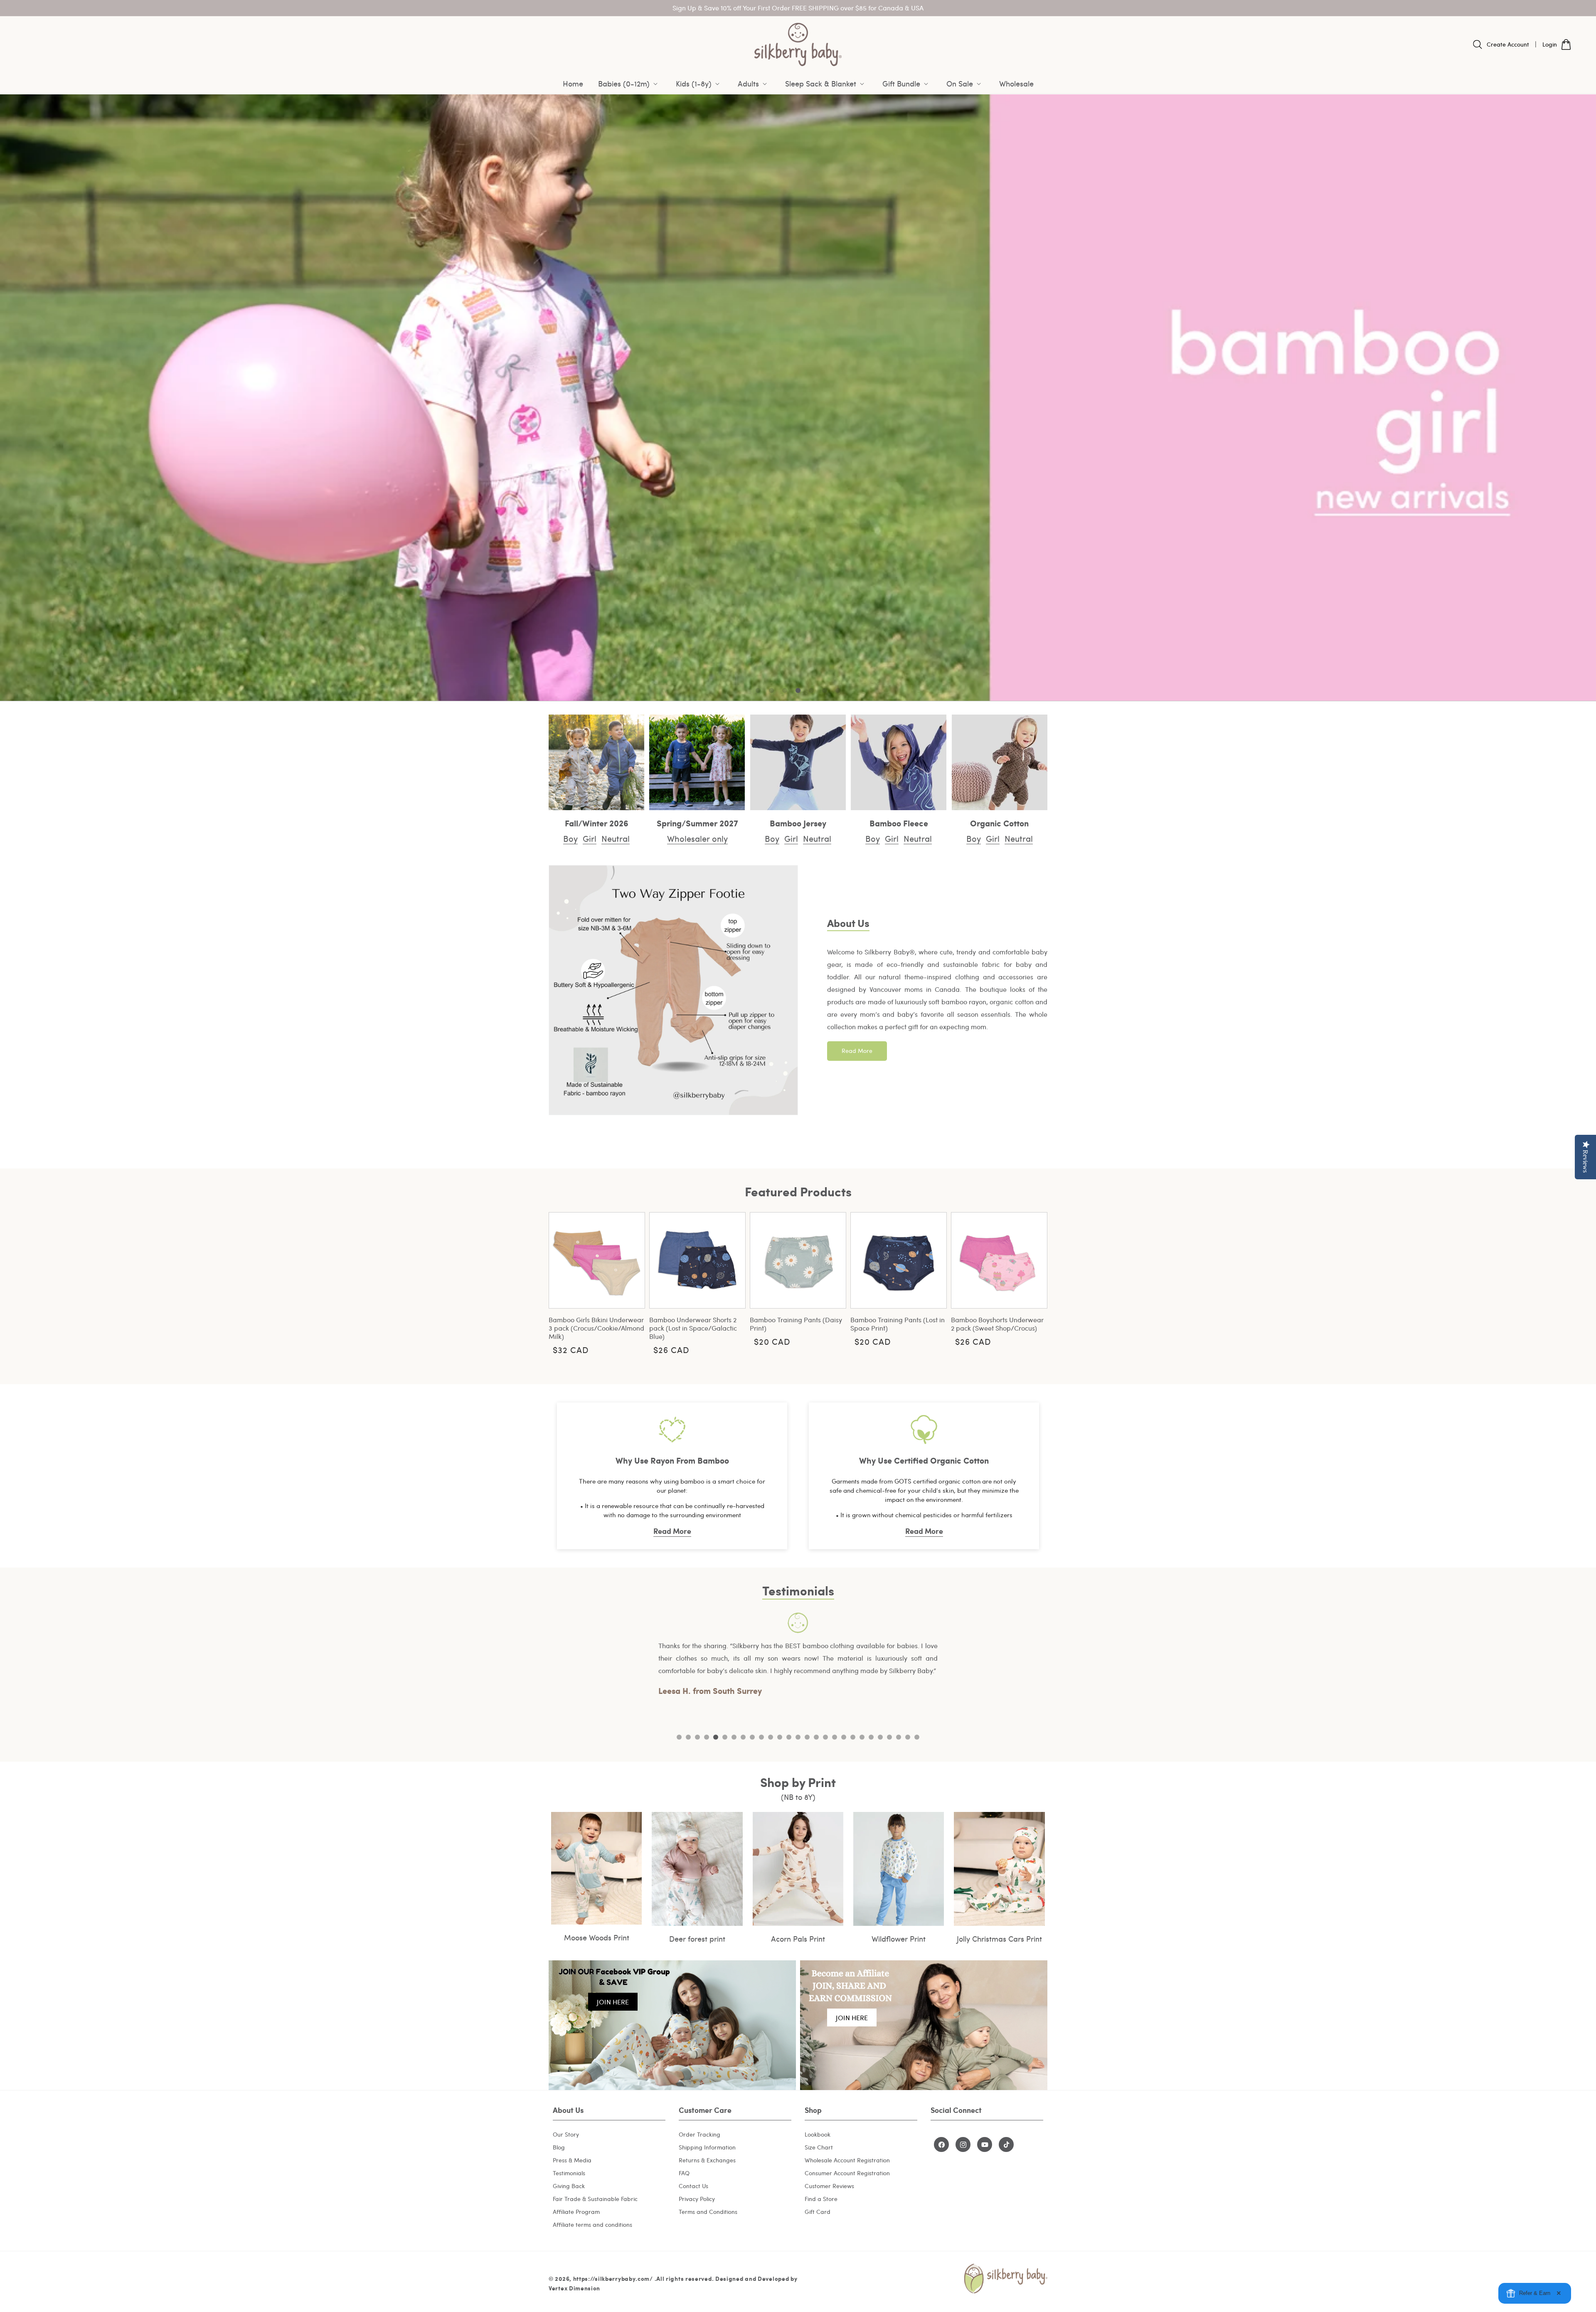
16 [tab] (816, 1737)
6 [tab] (725, 1737)
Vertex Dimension (574, 2288)
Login (1550, 44)
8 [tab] (743, 1737)
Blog (559, 2147)
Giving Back (569, 2186)
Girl (590, 838)
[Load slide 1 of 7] (758, 690)
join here (613, 2002)
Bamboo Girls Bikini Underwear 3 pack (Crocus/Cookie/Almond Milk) (596, 1328)
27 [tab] (917, 1737)
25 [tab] (899, 1737)
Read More (857, 1051)
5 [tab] (716, 1737)
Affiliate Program (576, 2212)
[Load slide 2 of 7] (771, 690)
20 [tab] (853, 1737)
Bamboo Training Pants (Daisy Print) (796, 1324)
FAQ (684, 2173)
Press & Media (572, 2160)
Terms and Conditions (708, 2212)
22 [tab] (871, 1737)
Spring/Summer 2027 (697, 823)
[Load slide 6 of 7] (825, 690)
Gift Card (818, 2212)
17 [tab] (825, 1737)
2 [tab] (688, 1737)
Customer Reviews (829, 2186)
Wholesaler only (697, 838)
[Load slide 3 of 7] (785, 690)
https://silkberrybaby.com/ (613, 2278)
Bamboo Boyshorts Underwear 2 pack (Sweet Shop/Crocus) (997, 1324)
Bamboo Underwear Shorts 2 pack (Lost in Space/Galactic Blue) (693, 1328)
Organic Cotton (999, 823)
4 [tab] (707, 1737)
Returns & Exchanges (707, 2160)
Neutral (616, 838)
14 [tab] (798, 1737)
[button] (629, 84)
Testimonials (569, 2173)
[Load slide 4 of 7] (798, 690)
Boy (570, 838)
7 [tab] (734, 1737)
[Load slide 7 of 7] (838, 690)
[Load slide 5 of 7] (811, 690)
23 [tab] (880, 1737)
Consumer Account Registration (847, 2173)
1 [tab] (679, 1737)
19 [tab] (844, 1737)
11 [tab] (771, 1737)
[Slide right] (1035, 1282)
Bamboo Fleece (899, 823)
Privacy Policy (697, 2199)
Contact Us (693, 2186)
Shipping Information (707, 2147)
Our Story (566, 2134)
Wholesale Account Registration (847, 2160)
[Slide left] (561, 1282)
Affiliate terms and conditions (592, 2224)
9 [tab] (752, 1737)
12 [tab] (780, 1737)
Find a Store (821, 2199)
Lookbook (818, 2134)
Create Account (1508, 44)
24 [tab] (889, 1737)
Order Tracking (699, 2134)
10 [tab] (761, 1737)
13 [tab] (789, 1737)
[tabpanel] (798, 1667)
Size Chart (819, 2147)
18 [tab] (835, 1737)
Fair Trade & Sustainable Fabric (595, 2199)
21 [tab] (862, 1737)
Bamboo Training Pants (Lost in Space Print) (898, 1324)
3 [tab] (697, 1737)
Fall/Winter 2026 (597, 823)
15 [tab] (807, 1737)
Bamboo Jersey (798, 823)
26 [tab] (908, 1737)
